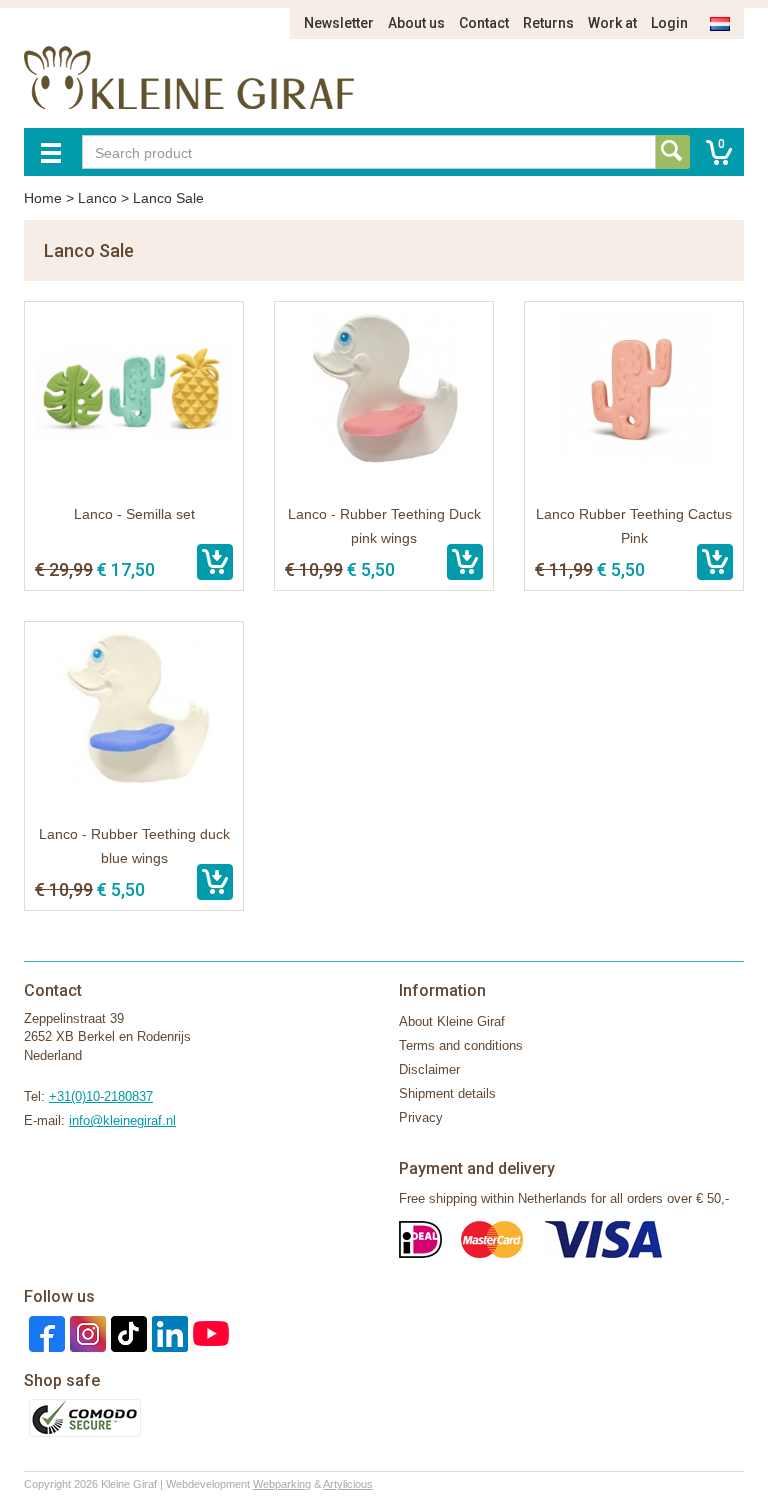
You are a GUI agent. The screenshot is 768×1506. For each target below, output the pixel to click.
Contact (484, 23)
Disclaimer (429, 1069)
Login (669, 23)
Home (43, 198)
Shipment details (447, 1093)
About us (416, 23)
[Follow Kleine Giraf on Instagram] (85, 1332)
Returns (548, 23)
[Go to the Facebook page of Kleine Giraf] (44, 1332)
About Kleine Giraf (452, 1021)
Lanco (97, 198)
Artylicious (348, 1484)
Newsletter (339, 23)
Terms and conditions (461, 1045)
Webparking (282, 1484)
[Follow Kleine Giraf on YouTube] (208, 1332)
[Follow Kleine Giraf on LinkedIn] (167, 1332)
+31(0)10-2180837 (101, 1096)
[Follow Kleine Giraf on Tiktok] (126, 1332)
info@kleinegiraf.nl (122, 1120)
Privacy (421, 1117)
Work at (612, 23)
